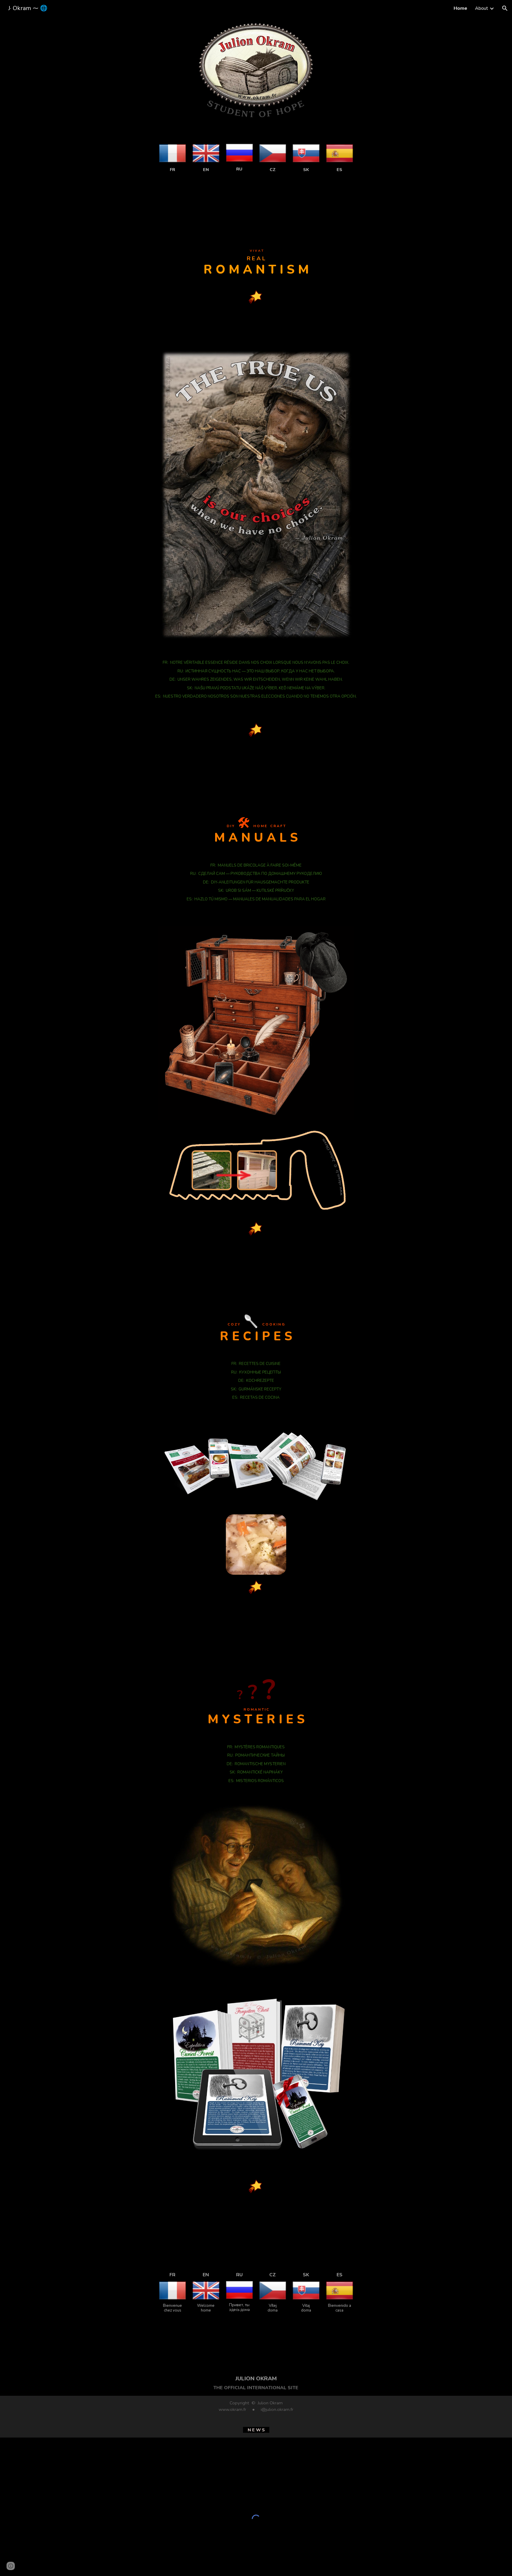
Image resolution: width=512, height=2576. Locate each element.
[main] (172, 169)
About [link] (481, 8)
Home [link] (460, 8)
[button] (505, 8)
